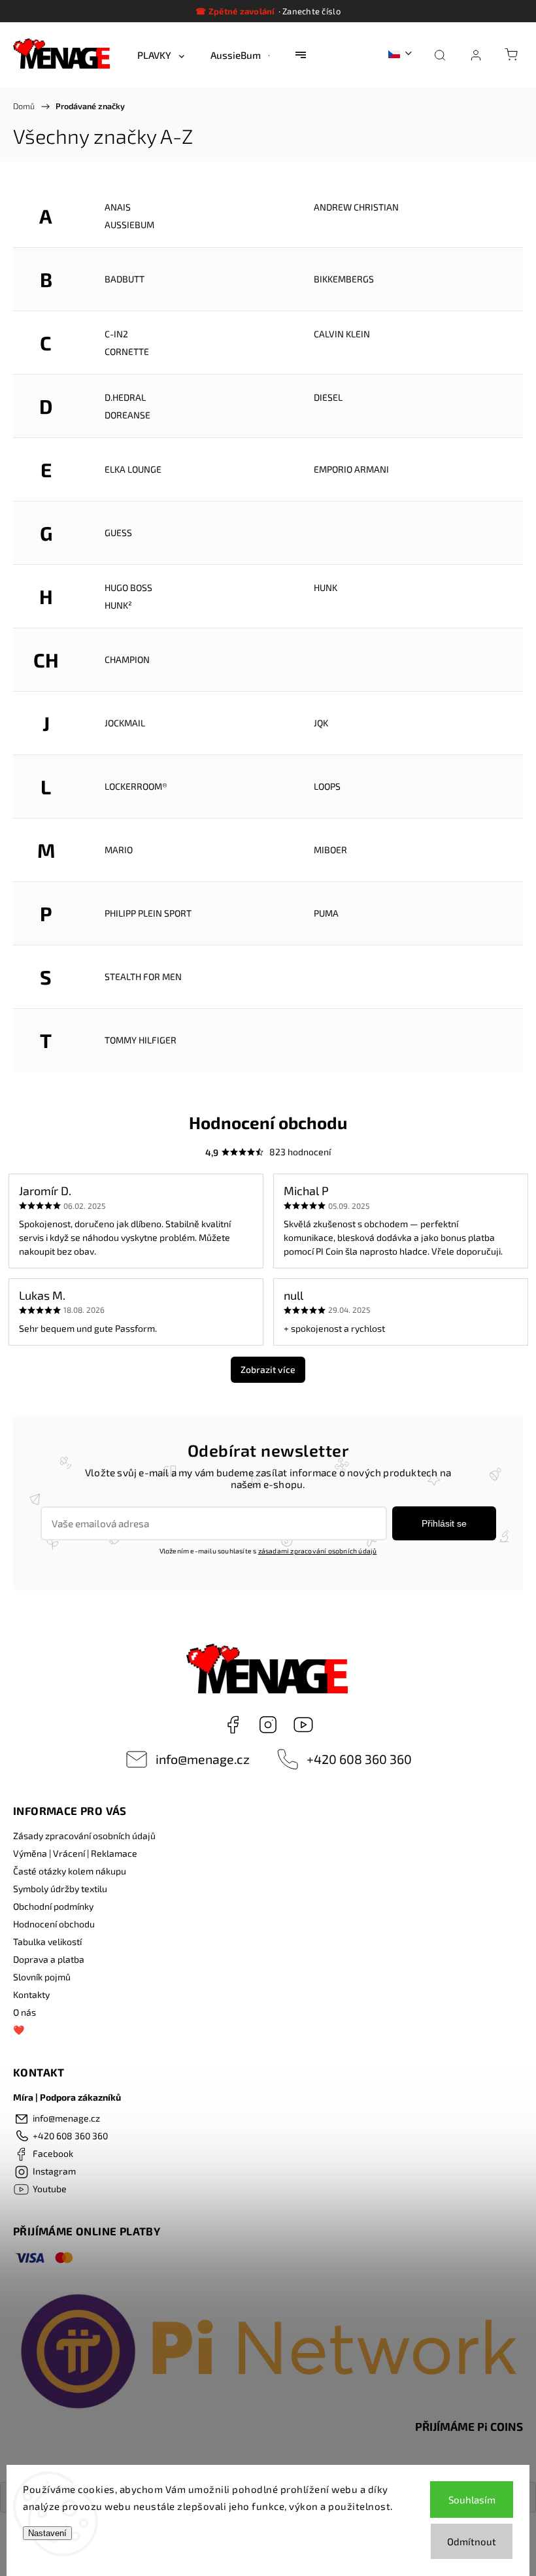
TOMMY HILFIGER (141, 1040)
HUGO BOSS (128, 587)
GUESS (118, 533)
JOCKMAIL (125, 723)
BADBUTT (125, 279)
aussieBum (129, 225)
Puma (326, 913)
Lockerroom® (136, 786)
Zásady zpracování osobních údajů (84, 1836)
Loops (327, 786)
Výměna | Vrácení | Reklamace (75, 1853)
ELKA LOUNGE (133, 469)
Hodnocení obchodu (54, 1924)
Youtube (303, 1725)
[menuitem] (161, 55)
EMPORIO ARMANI (351, 469)
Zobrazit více (268, 1369)
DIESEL (328, 397)
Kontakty (31, 1994)
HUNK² (118, 605)
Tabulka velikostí (47, 1941)
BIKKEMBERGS (344, 279)
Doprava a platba (49, 1959)
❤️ (19, 2030)
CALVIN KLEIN (342, 334)
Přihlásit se (444, 1523)
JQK (321, 723)
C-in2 (116, 334)
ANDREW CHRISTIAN (356, 207)
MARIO (119, 850)
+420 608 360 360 (359, 1759)
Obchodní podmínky (53, 1906)
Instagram (268, 1725)
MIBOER (330, 850)
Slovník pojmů (42, 1977)
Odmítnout (472, 2541)
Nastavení (47, 2533)
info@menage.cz (203, 1759)
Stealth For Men (143, 976)
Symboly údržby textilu (60, 1889)
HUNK (326, 587)
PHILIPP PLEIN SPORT (148, 913)
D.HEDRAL (125, 397)
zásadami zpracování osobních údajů (318, 1551)
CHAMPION (127, 659)
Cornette (127, 351)
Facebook (233, 1725)
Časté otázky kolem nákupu (70, 1871)
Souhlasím (472, 2500)
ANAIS (118, 207)
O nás (25, 2012)
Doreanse (127, 415)
